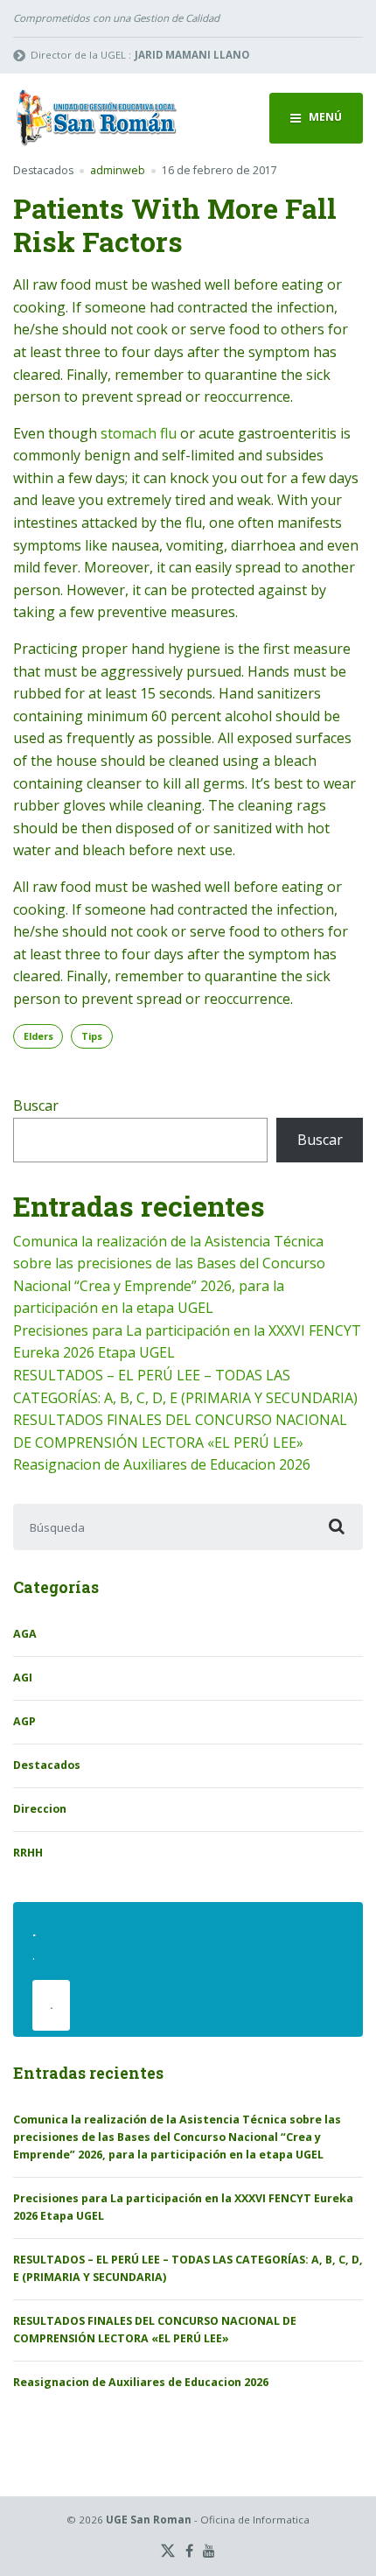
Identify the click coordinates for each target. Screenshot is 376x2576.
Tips (92, 1036)
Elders (38, 1036)
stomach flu (139, 433)
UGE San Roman (149, 2520)
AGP (24, 1721)
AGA (25, 1634)
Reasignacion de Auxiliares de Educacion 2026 (162, 1464)
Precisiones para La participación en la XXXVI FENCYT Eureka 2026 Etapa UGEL (183, 2207)
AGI (23, 1678)
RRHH (28, 1853)
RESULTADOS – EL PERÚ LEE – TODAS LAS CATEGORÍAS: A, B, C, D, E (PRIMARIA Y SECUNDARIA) (188, 2268)
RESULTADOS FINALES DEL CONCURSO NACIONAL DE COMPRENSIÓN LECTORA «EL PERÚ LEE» (155, 2330)
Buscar (36, 1106)
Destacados (43, 170)
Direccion (40, 1809)
